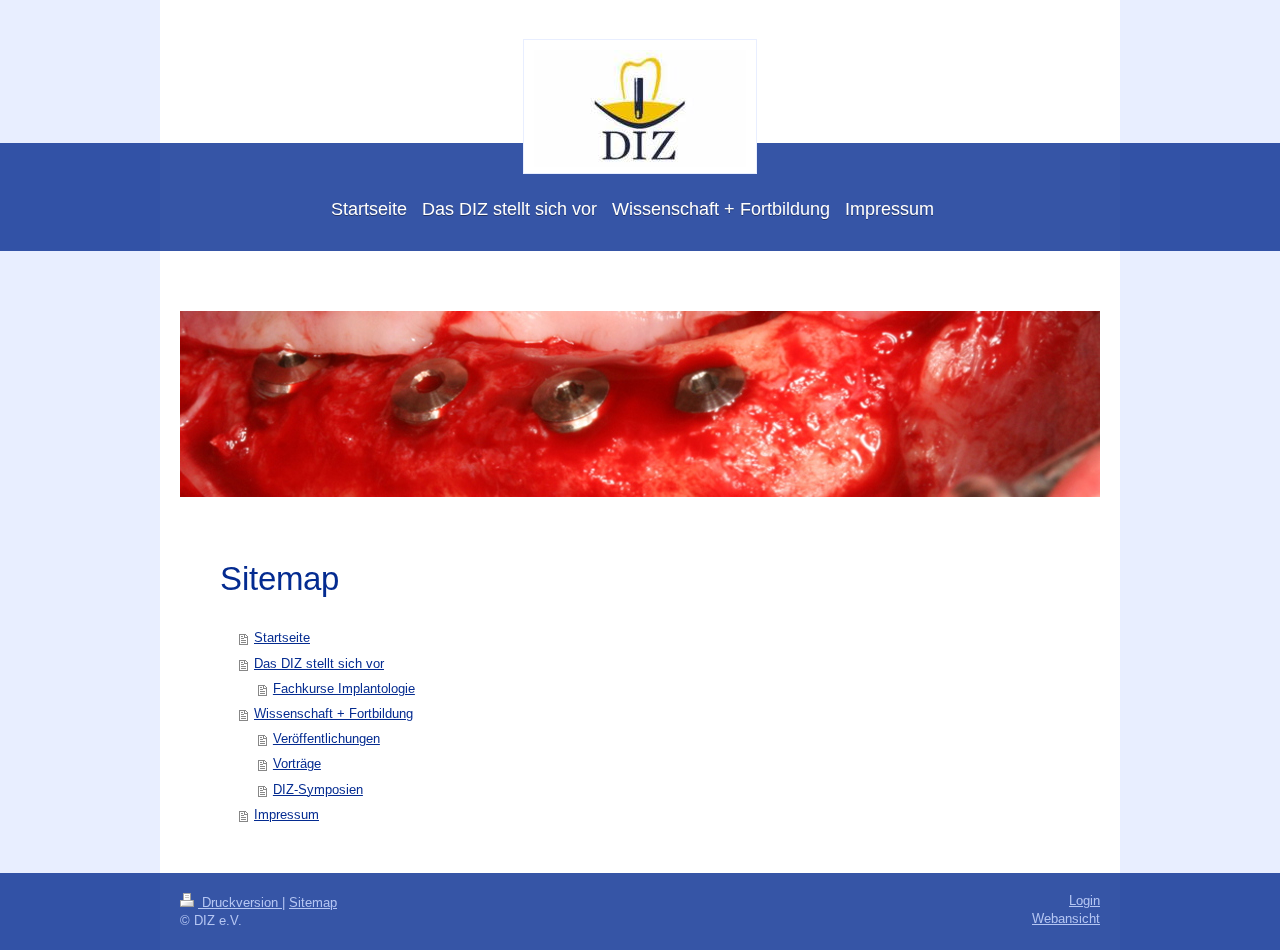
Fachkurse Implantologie (344, 689)
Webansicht (1066, 919)
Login (1084, 901)
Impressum (286, 815)
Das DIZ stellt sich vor (319, 664)
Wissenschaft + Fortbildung (333, 714)
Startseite (282, 638)
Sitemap (313, 903)
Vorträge (297, 764)
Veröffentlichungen (326, 739)
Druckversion (240, 903)
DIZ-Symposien (318, 790)
